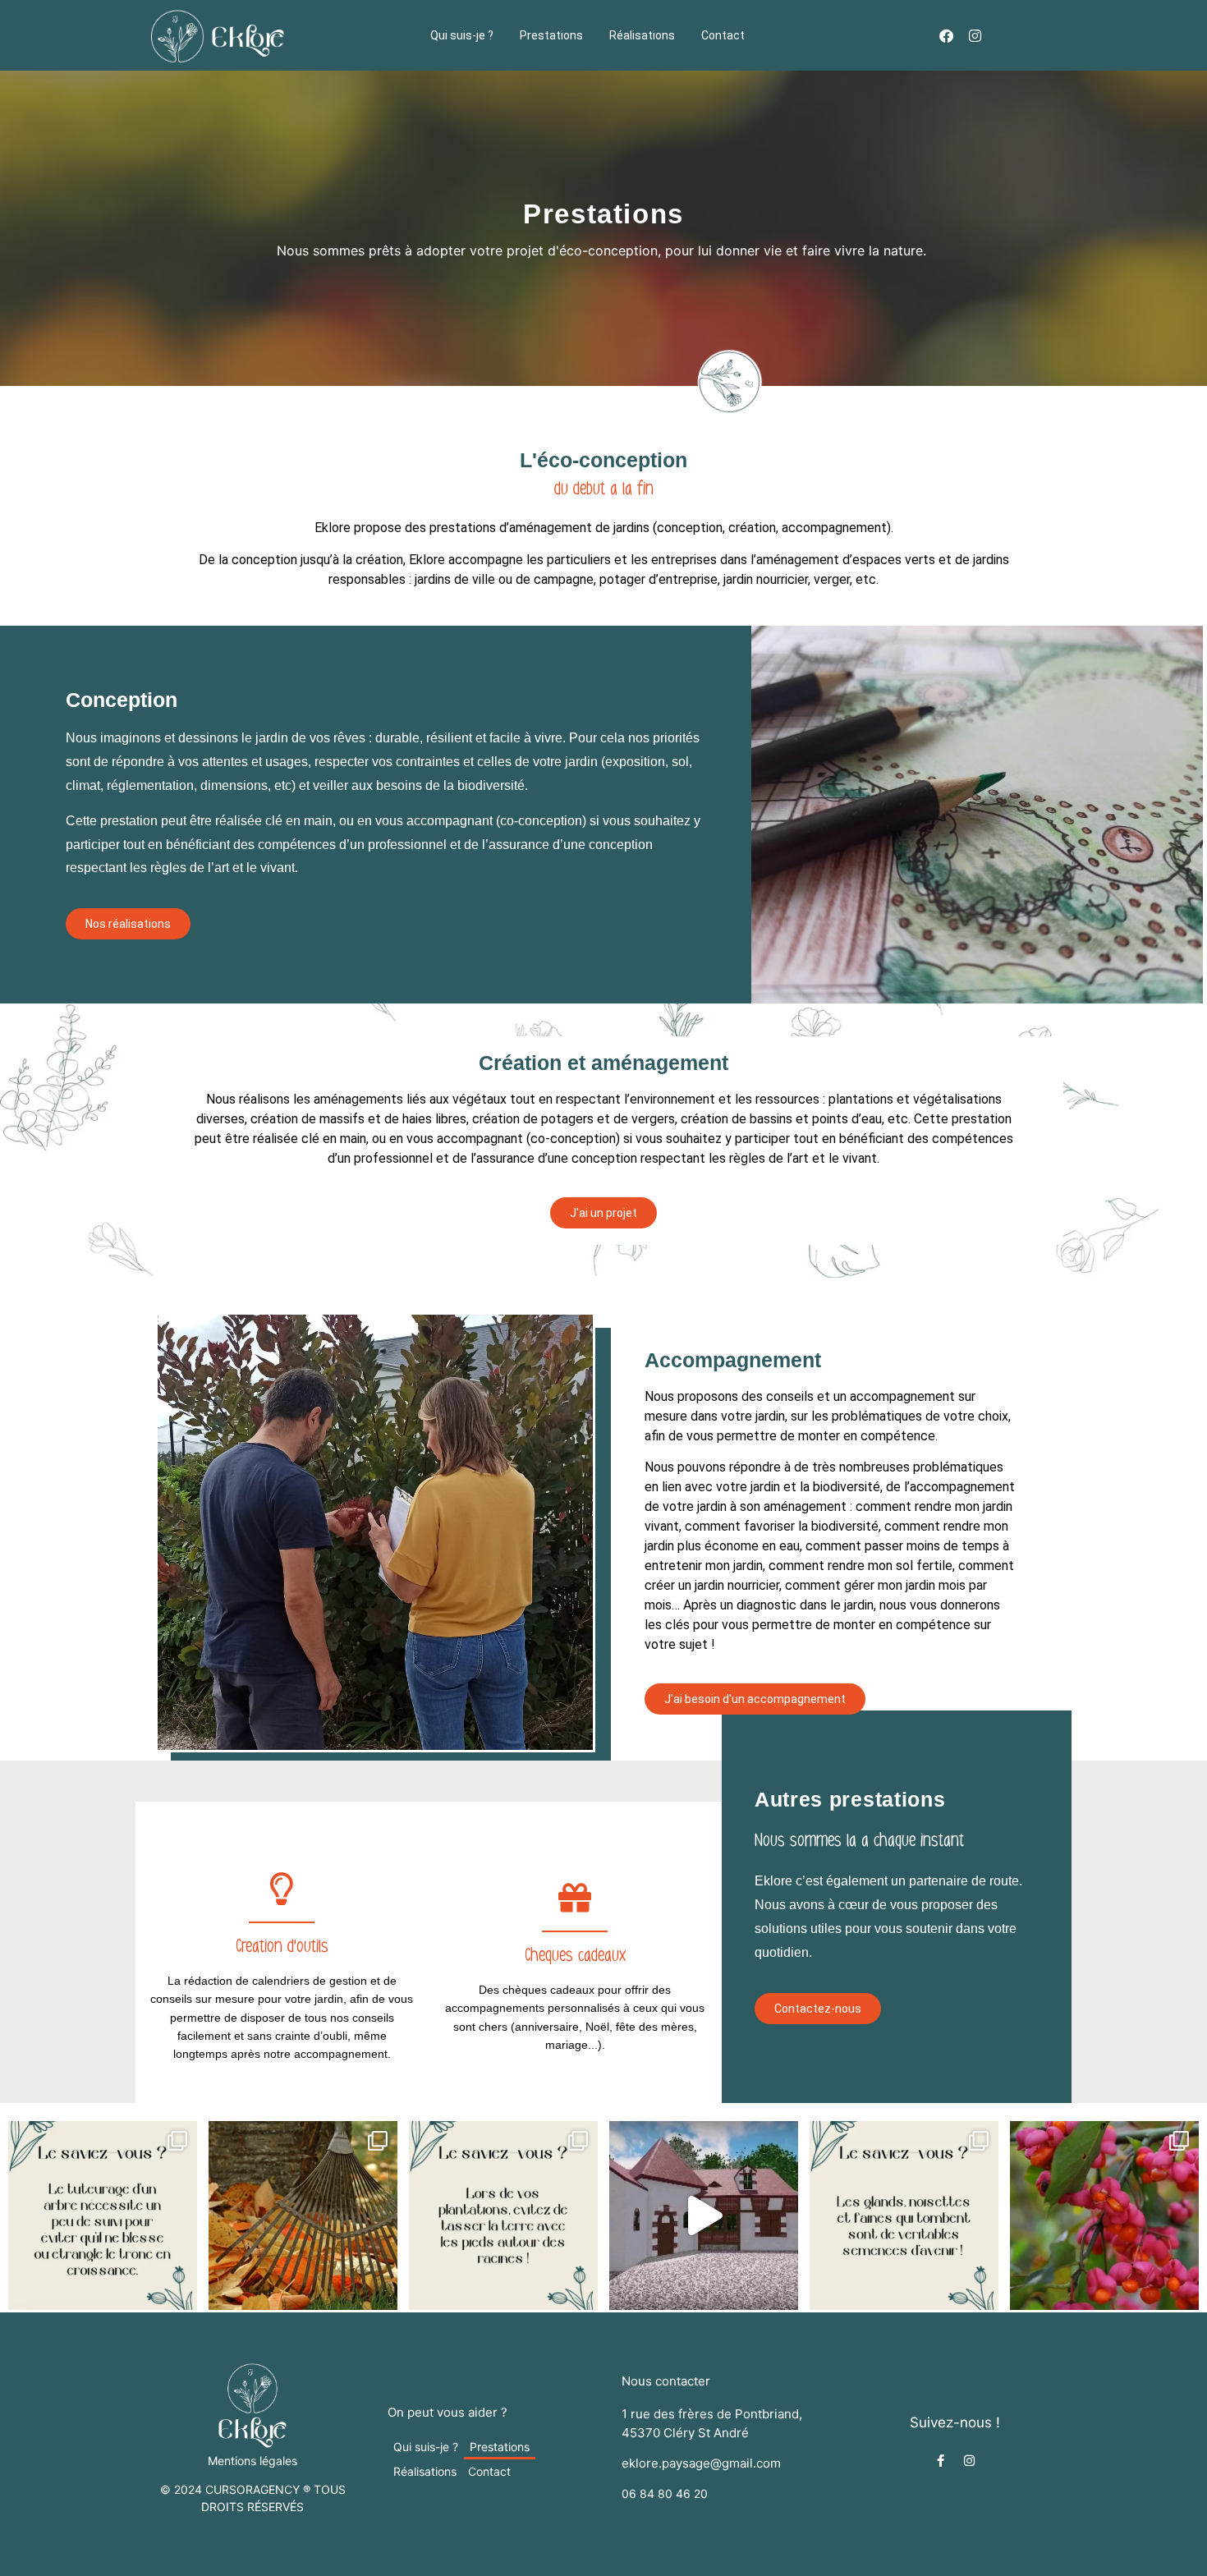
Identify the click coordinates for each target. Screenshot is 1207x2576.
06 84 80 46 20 (665, 2493)
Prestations (551, 35)
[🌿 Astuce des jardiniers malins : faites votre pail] (303, 2216)
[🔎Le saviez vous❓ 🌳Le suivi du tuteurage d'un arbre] (103, 2216)
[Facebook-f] (941, 2461)
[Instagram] (975, 36)
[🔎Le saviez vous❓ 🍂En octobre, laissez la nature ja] (904, 2216)
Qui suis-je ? (462, 35)
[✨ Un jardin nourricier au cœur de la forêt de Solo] (704, 2216)
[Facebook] (946, 36)
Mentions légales (252, 2461)
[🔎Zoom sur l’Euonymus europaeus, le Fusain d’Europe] (1104, 2216)
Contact (723, 35)
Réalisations (642, 35)
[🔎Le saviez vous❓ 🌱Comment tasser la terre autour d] (503, 2216)
